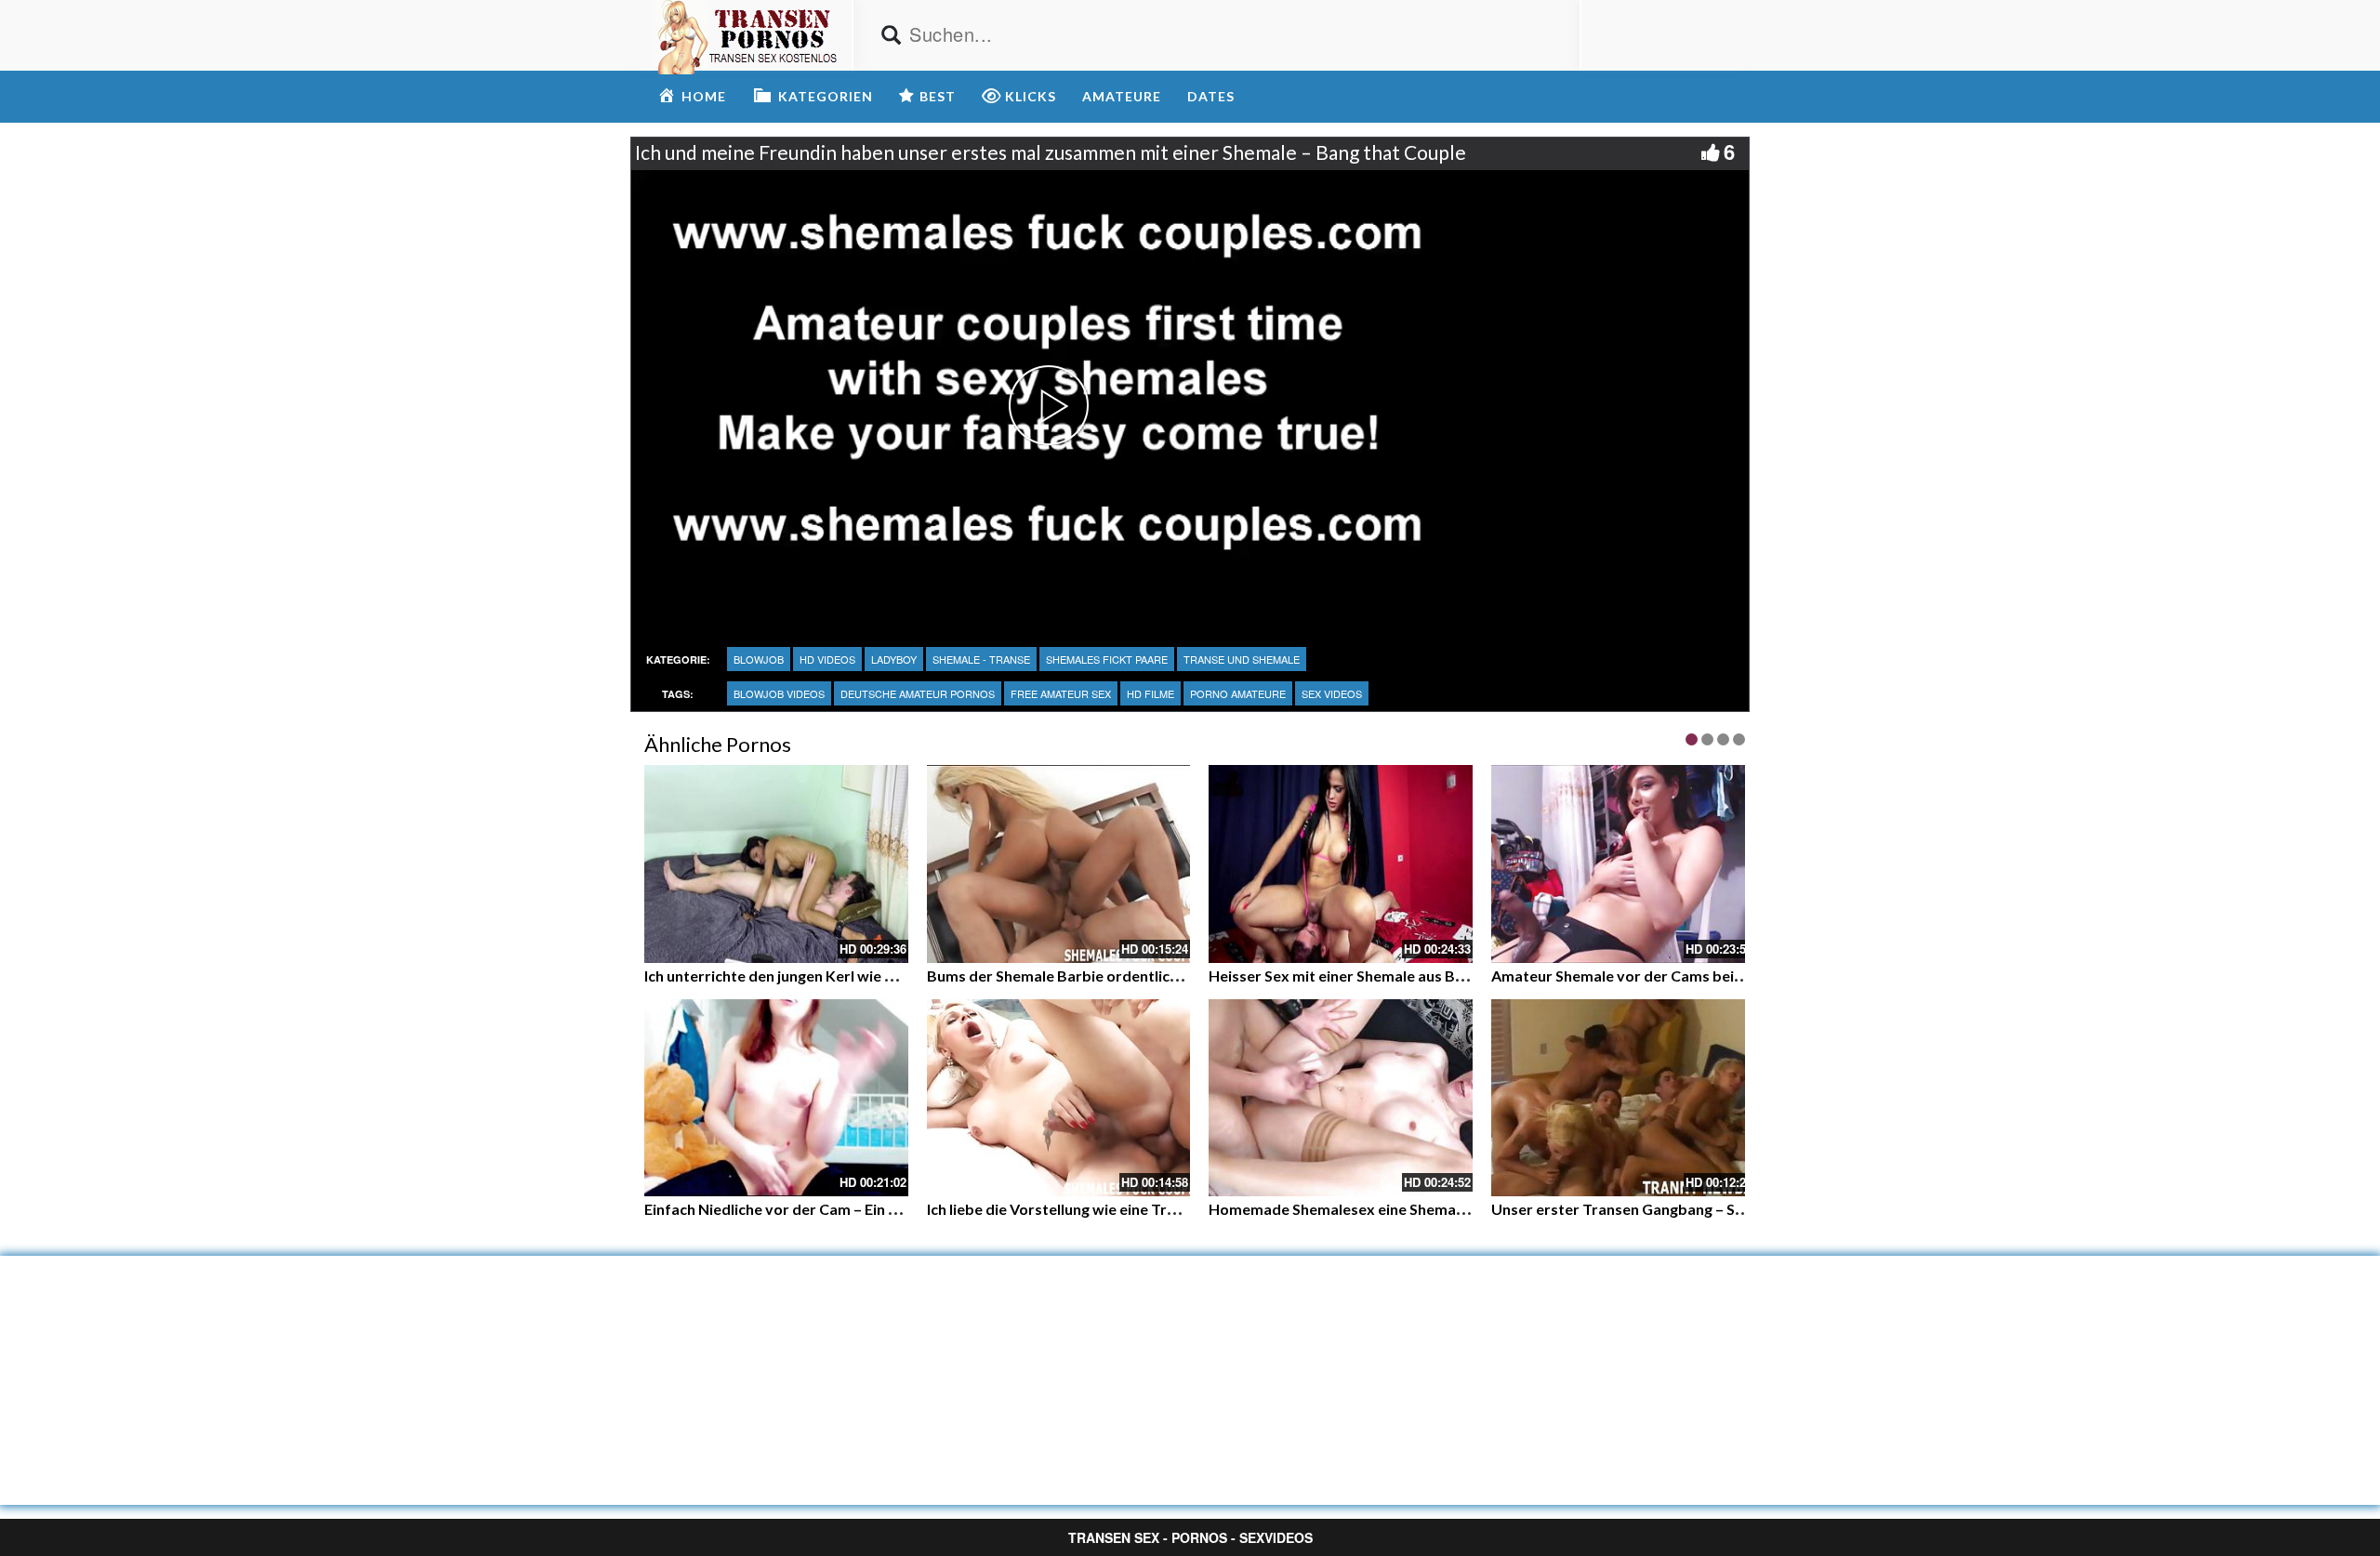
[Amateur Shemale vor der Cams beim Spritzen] (1623, 864)
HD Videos (827, 659)
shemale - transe (981, 659)
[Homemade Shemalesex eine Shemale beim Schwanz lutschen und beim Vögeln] (1341, 1098)
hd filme (1150, 693)
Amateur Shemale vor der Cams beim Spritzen (1650, 976)
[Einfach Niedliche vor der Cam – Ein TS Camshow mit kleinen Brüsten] (776, 1098)
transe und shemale (1242, 659)
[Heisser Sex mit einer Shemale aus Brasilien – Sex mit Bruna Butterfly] (1341, 864)
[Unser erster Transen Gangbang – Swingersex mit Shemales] (1623, 1098)
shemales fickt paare (1107, 659)
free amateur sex (1061, 693)
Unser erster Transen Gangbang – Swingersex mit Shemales (1696, 1209)
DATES (1211, 96)
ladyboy (894, 659)
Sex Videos (1332, 693)
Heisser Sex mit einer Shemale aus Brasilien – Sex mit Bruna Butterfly (1445, 976)
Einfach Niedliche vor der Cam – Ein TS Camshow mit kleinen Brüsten (879, 1209)
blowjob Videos (779, 693)
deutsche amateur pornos (918, 693)
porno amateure (1238, 693)
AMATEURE (1122, 96)
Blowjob (759, 659)
